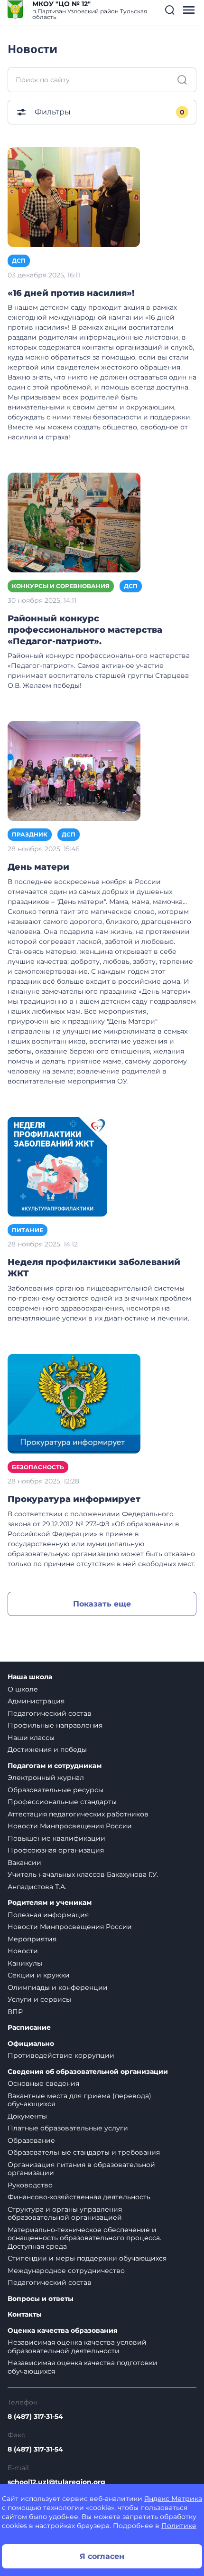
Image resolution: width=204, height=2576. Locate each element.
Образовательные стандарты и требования (84, 2152)
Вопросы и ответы (41, 2299)
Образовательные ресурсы (56, 1790)
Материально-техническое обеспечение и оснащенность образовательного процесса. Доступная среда (84, 2238)
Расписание (29, 2028)
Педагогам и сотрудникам (55, 1766)
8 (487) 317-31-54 (35, 2416)
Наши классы (31, 1738)
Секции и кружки (39, 1975)
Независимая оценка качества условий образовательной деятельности (77, 2347)
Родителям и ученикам (50, 1903)
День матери (38, 867)
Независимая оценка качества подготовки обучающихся (83, 2367)
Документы (27, 2116)
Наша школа (30, 1677)
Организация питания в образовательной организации (81, 2169)
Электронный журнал (46, 1778)
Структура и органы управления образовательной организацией (65, 2214)
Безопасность (38, 1467)
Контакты (25, 2315)
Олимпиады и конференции (58, 1987)
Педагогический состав (50, 1713)
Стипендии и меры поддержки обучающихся (87, 2258)
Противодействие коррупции (61, 2055)
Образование (31, 2140)
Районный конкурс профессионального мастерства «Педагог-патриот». (85, 630)
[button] (170, 10)
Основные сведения (43, 2083)
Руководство (30, 2185)
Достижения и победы (47, 1749)
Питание (28, 1230)
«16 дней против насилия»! (71, 293)
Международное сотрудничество (66, 2271)
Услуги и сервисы (39, 1999)
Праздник (30, 834)
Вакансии (24, 1863)
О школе (23, 1689)
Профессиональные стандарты (62, 1802)
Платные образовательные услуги (68, 2128)
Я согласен (102, 2556)
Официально (31, 2044)
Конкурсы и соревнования (61, 586)
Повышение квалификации (56, 1838)
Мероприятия (32, 1939)
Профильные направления (55, 1725)
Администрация (36, 1701)
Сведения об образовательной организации (88, 2072)
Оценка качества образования (63, 2331)
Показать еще (102, 1604)
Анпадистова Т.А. (37, 1887)
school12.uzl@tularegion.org (56, 2482)
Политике (179, 2526)
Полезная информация (48, 1915)
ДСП (19, 261)
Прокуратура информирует (74, 1499)
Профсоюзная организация (56, 1850)
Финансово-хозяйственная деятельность (79, 2197)
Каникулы (25, 1963)
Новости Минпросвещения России (70, 1826)
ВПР (15, 2012)
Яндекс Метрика (173, 2499)
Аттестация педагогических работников (78, 1814)
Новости (23, 1951)
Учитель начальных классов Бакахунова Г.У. (83, 1874)
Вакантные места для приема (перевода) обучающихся (79, 2100)
